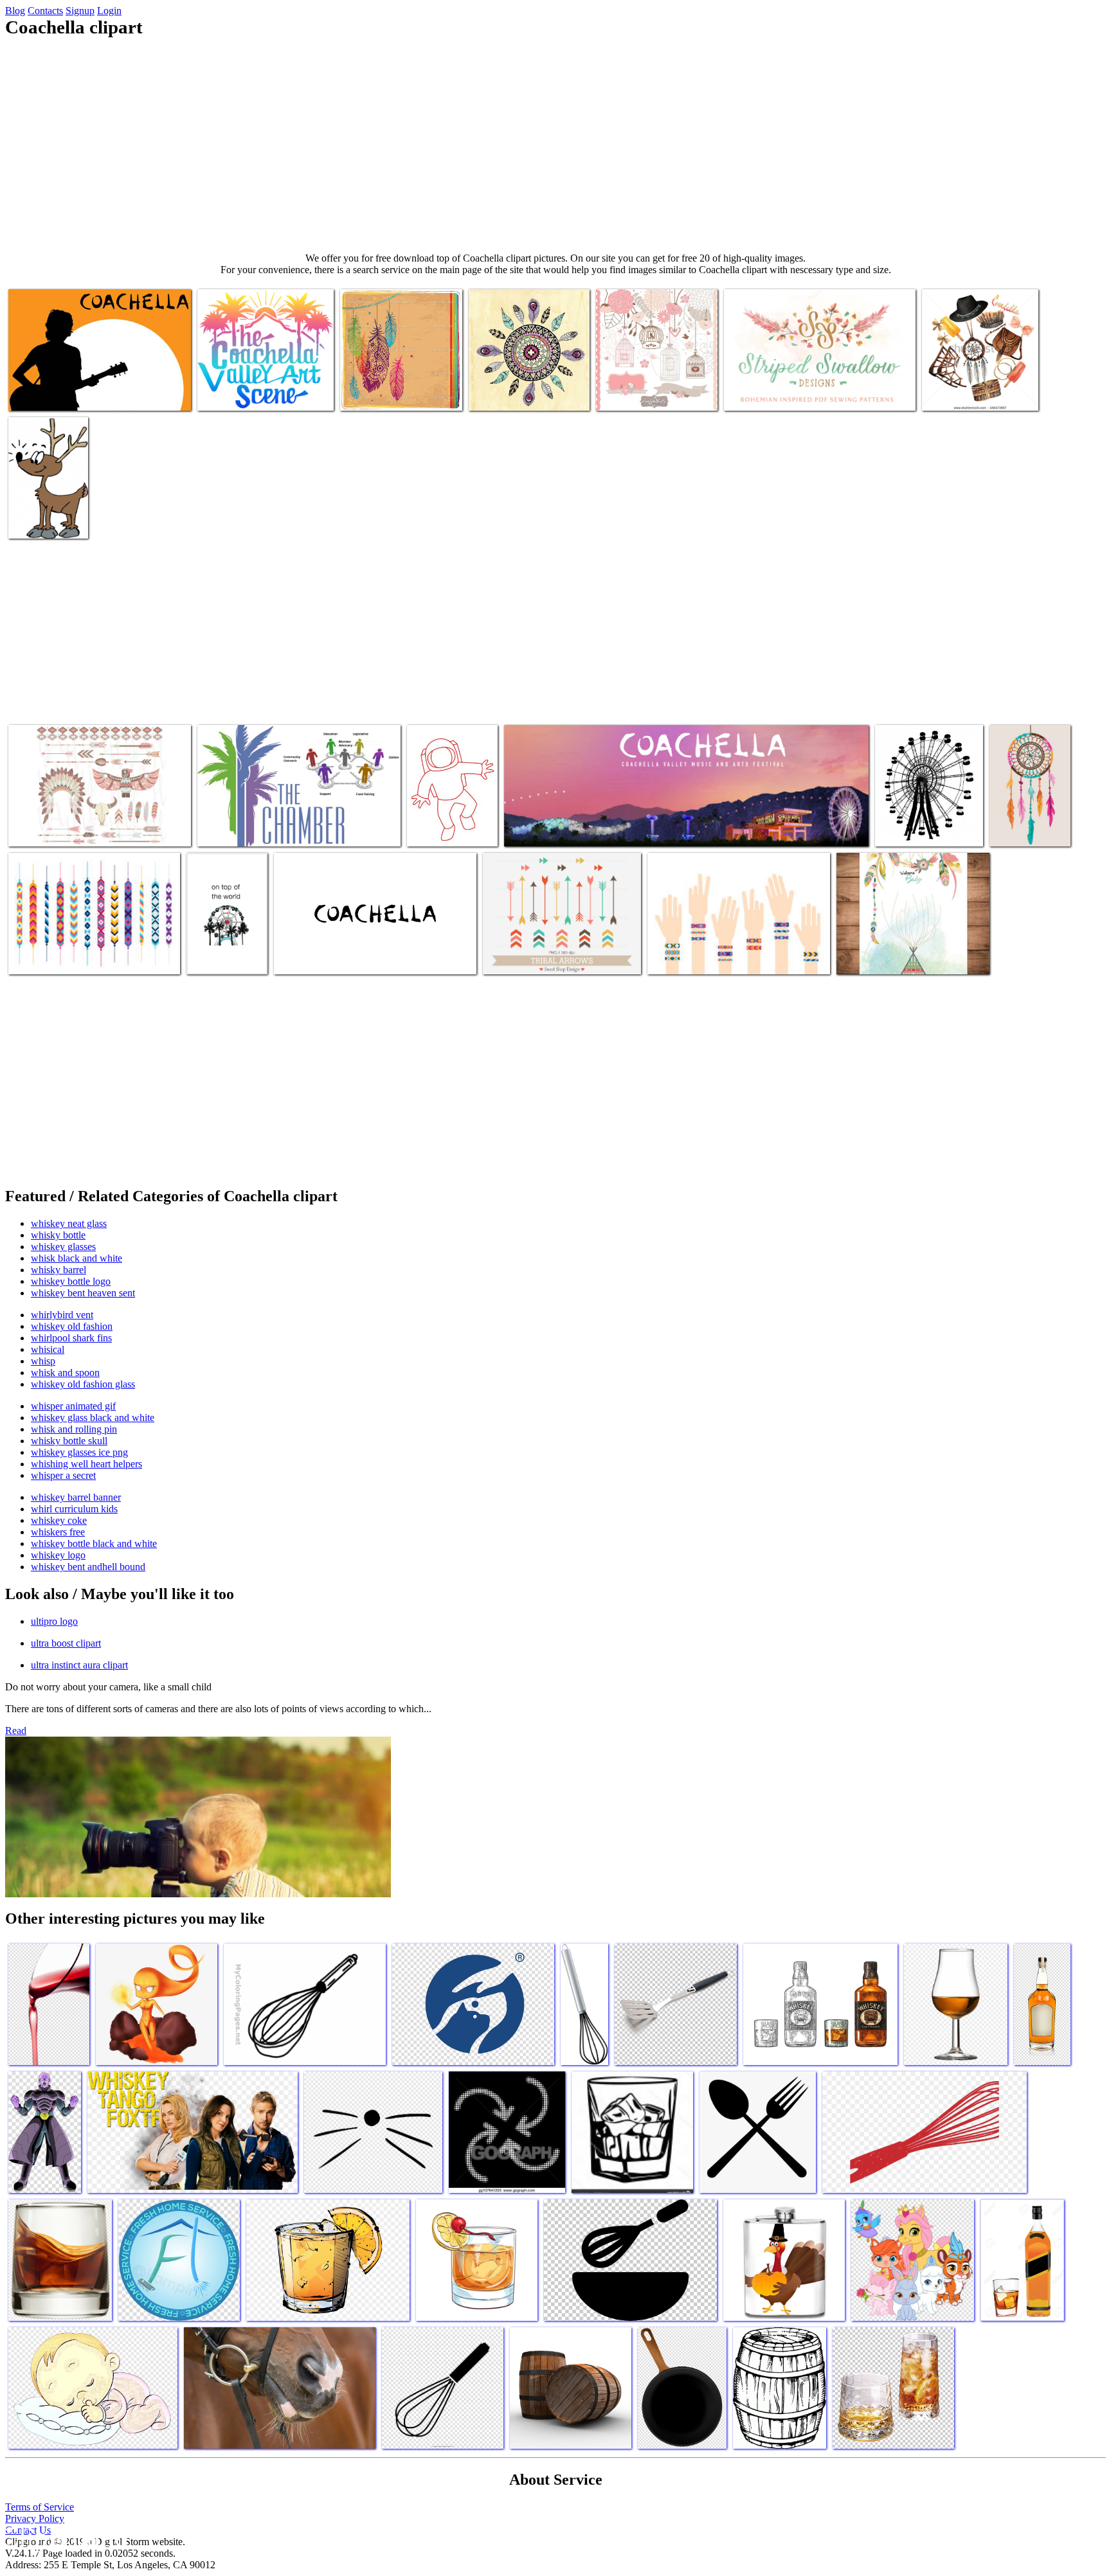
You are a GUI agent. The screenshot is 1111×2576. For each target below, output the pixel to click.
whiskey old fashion (72, 1326)
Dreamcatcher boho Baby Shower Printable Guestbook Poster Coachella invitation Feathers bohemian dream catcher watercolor (908, 941)
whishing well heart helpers (86, 1464)
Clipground (64, 2537)
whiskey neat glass (69, 1223)
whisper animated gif (73, 1406)
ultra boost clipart (66, 1643)
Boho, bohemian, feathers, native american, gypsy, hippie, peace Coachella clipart (400, 383)
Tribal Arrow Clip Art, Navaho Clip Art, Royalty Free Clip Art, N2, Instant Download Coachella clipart (560, 946)
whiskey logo (58, 1555)
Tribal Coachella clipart (515, 393)
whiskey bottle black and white (94, 1543)
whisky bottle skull (69, 1441)
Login (109, 11)
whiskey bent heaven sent (83, 1293)
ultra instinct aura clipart (79, 1665)
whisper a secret (63, 1475)
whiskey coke (59, 1520)
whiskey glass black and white (93, 1418)
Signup (80, 11)
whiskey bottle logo (71, 1281)
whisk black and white (77, 1258)
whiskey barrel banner (76, 1497)
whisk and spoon (65, 1373)
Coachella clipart (42, 393)
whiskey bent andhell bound (88, 1567)
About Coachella (908, 829)
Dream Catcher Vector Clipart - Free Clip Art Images (1021, 813)
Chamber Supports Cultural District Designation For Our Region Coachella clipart (296, 824)
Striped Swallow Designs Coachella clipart (805, 393)
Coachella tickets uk (313, 957)
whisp (43, 1361)
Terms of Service (40, 2507)
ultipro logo (54, 1621)
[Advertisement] (555, 145)
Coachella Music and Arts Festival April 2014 (590, 829)
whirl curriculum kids (74, 1509)
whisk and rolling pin (74, 1429)
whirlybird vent (62, 1315)
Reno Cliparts (36, 521)
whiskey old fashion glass (83, 1384)
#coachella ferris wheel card (220, 952)
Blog (15, 11)
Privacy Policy (35, 2518)
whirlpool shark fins (71, 1338)
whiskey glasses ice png (79, 1452)
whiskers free (58, 1532)
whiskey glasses (63, 1247)
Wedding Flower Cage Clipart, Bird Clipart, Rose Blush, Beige (657, 388)
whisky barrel (59, 1270)
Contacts (45, 11)
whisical (48, 1349)
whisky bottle (58, 1235)
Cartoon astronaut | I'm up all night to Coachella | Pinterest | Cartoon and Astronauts (452, 808)
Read (16, 1731)
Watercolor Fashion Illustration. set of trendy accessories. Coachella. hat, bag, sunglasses (974, 378)
